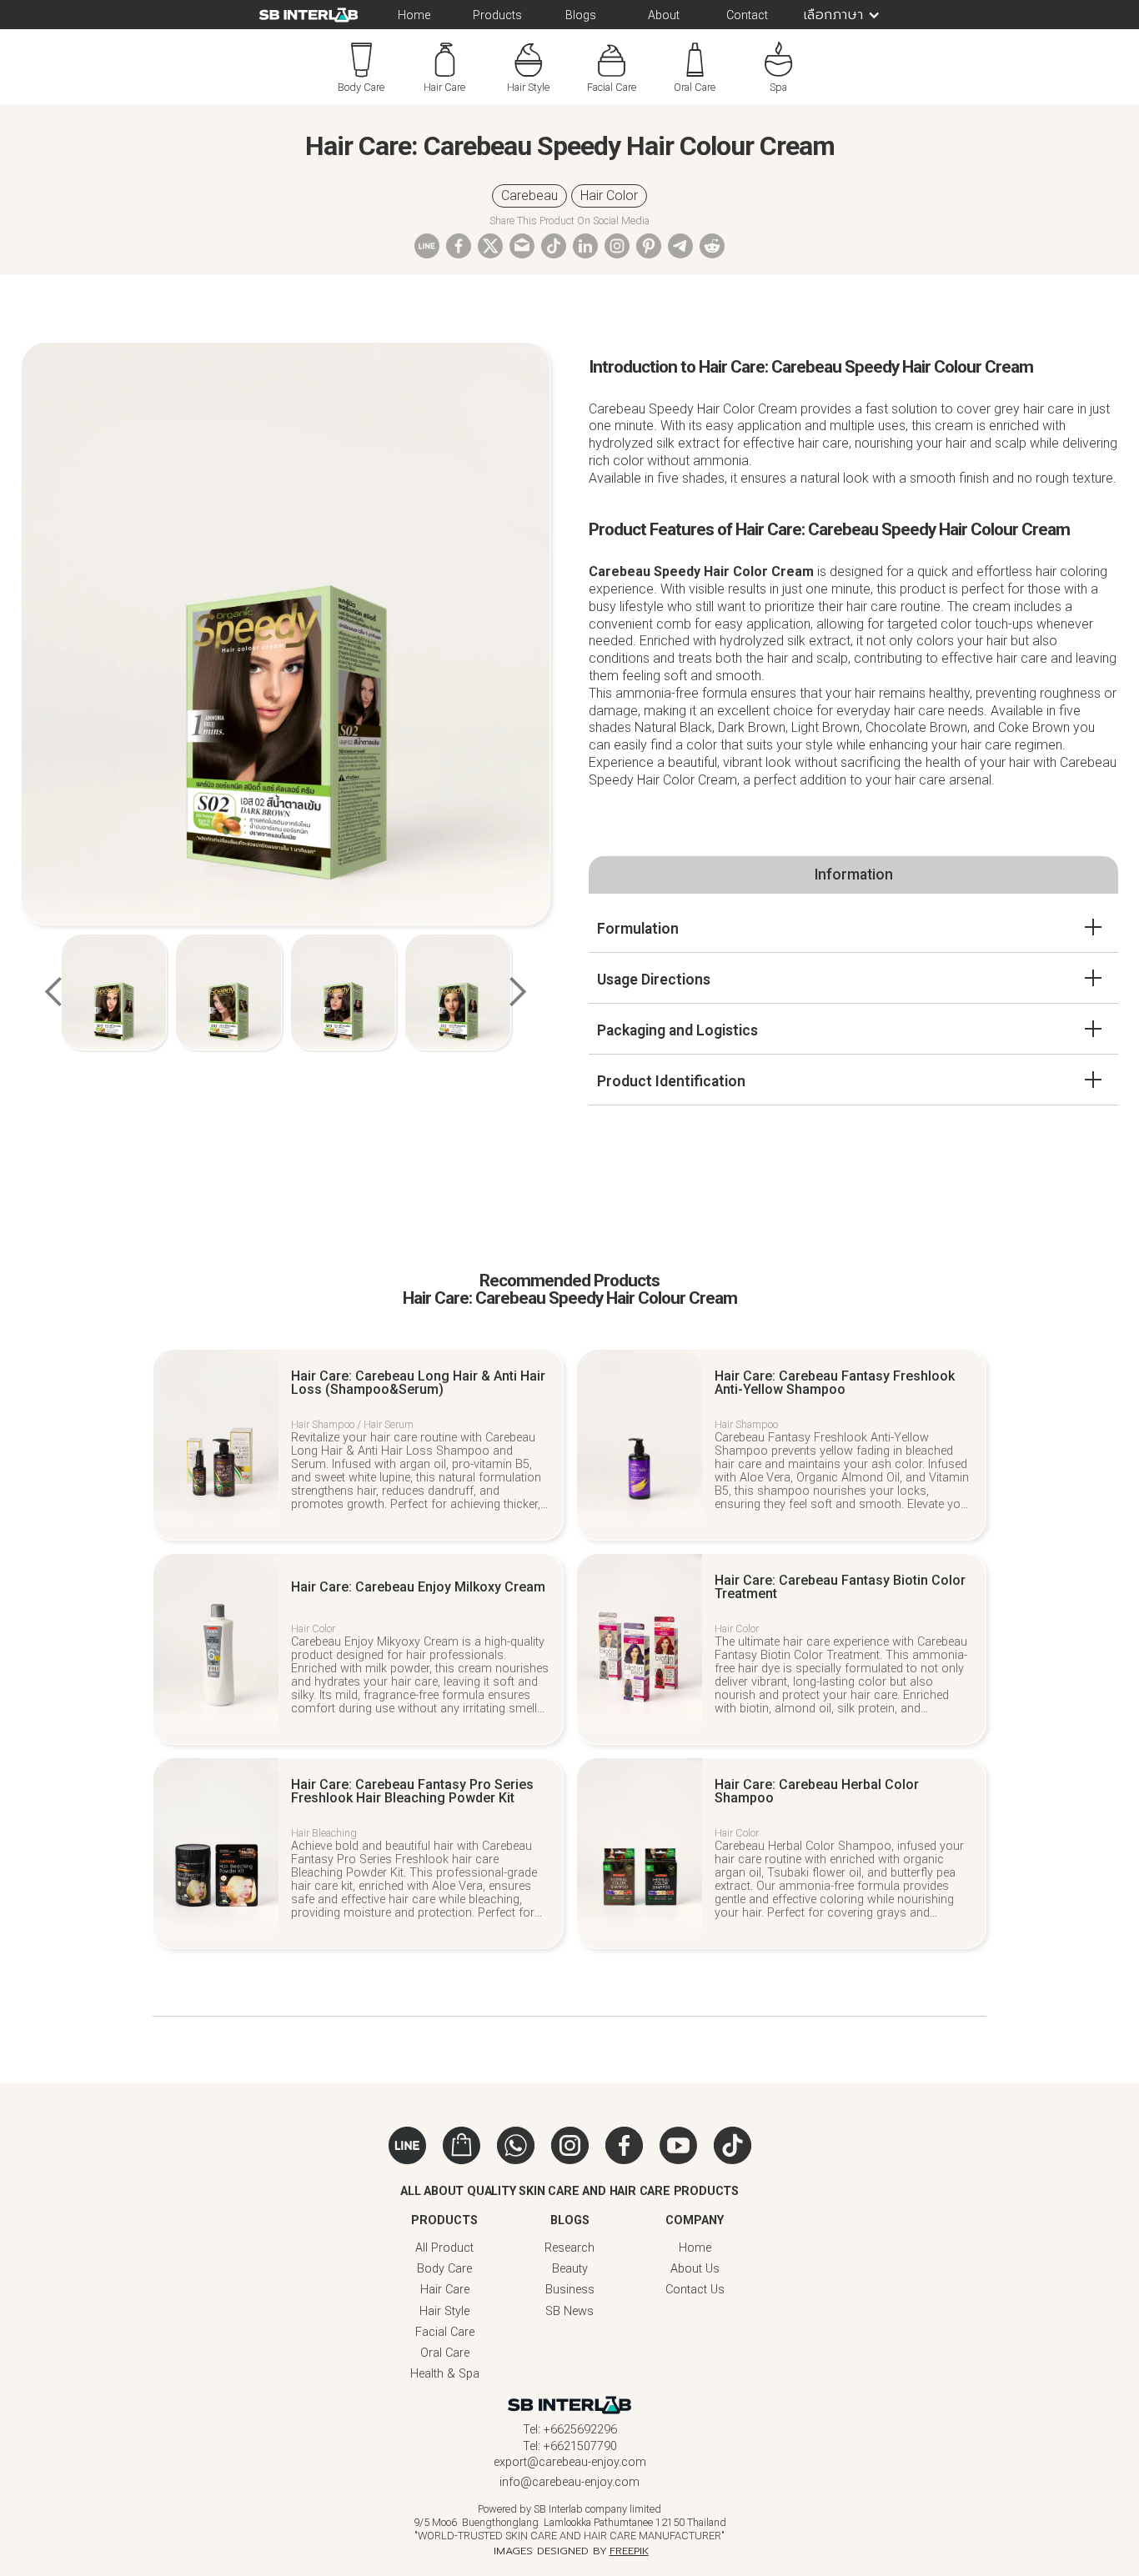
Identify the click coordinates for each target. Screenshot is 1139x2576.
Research (569, 2248)
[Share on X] (490, 245)
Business (570, 2290)
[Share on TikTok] (554, 254)
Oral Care (445, 2353)
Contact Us (695, 2290)
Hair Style (444, 2311)
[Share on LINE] (427, 245)
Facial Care (445, 2332)
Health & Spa (445, 2374)
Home (695, 2248)
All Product (444, 2248)
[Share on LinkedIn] (585, 254)
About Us (695, 2269)
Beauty (570, 2269)
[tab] (853, 875)
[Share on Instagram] (617, 254)
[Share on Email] (522, 245)
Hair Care (445, 2290)
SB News (569, 2311)
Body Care (444, 2269)
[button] (835, 15)
